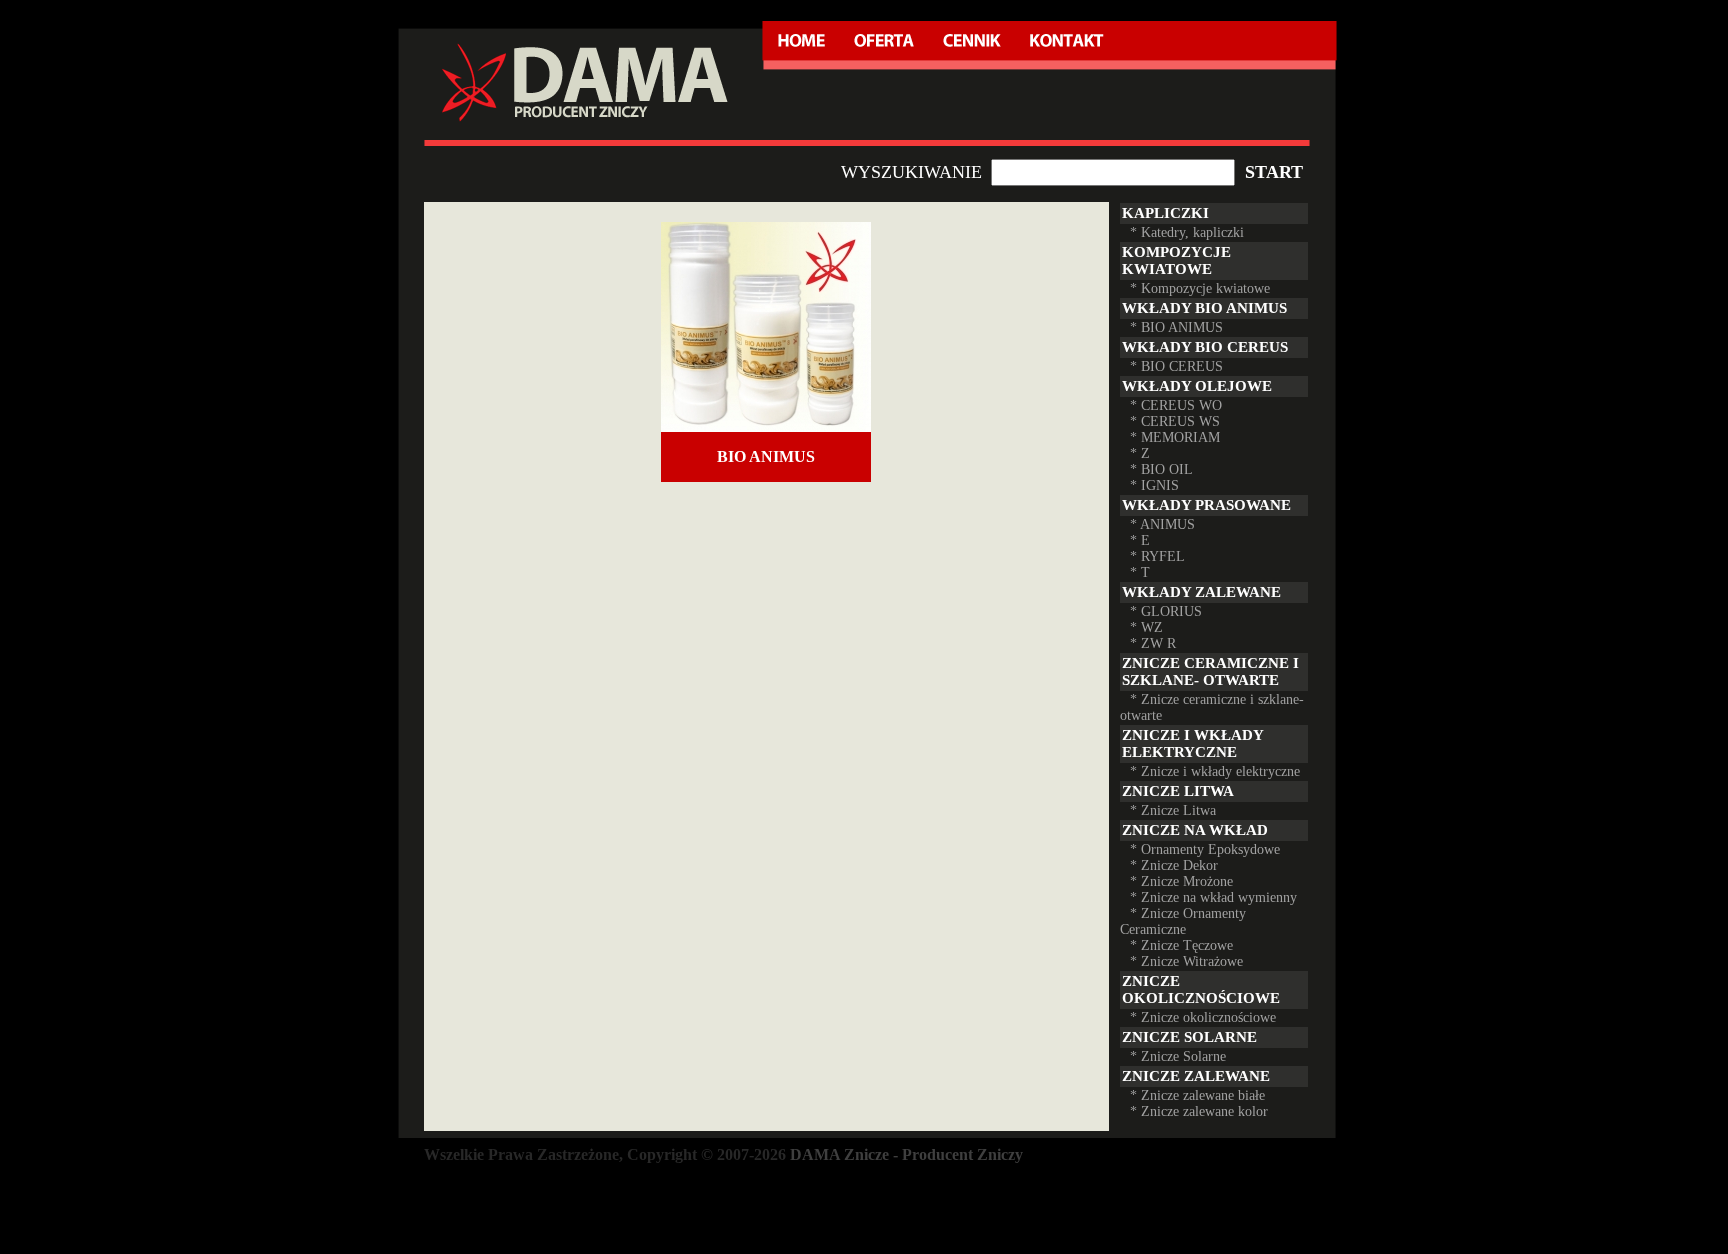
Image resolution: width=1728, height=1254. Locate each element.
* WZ (1146, 627)
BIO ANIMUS (766, 456)
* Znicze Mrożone (1181, 881)
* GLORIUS (1166, 611)
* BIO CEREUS (1176, 366)
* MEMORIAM (1175, 437)
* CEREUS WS (1175, 421)
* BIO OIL (1161, 469)
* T (1140, 572)
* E (1140, 540)
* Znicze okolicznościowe (1203, 1017)
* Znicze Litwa (1173, 810)
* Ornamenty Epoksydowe (1205, 849)
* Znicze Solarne (1178, 1056)
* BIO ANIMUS (1176, 327)
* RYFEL (1157, 556)
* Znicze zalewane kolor (1199, 1111)
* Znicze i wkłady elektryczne (1215, 771)
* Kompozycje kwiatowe (1200, 288)
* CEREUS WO (1176, 405)
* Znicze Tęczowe (1181, 945)
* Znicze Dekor (1174, 865)
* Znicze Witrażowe (1186, 961)
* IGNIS (1154, 485)
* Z (1140, 453)
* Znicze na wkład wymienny (1213, 897)
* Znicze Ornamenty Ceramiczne (1183, 921)
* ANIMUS (1162, 524)
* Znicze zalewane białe (1197, 1095)
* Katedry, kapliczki (1187, 232)
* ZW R (1153, 643)
